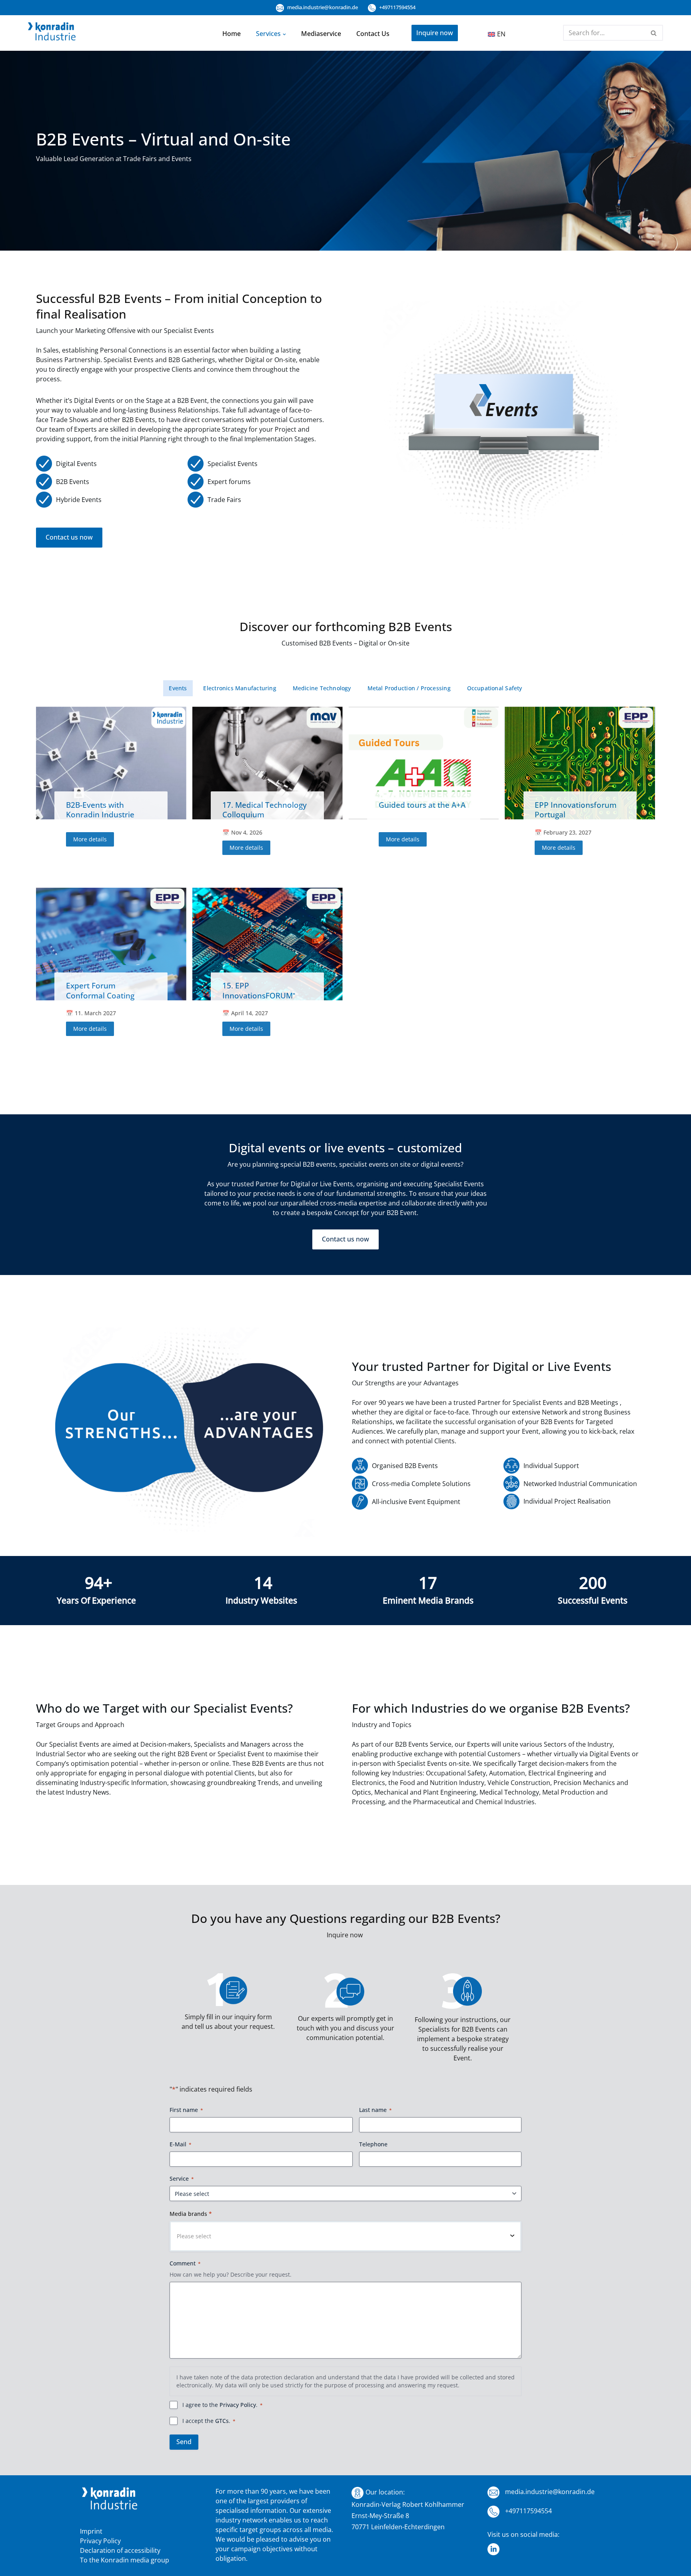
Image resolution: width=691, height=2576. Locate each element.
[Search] (654, 33)
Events (178, 688)
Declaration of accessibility (120, 2550)
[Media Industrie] (52, 33)
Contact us (373, 34)
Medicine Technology (322, 688)
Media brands (191, 2214)
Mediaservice (321, 34)
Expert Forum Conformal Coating (100, 990)
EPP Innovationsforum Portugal (576, 810)
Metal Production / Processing (409, 688)
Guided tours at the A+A (422, 805)
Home (232, 34)
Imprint (91, 2531)
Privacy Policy (238, 2405)
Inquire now (435, 33)
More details (90, 839)
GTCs (222, 2421)
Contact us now (69, 537)
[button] (284, 34)
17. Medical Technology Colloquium (265, 810)
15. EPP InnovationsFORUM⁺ (259, 990)
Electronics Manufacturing (240, 688)
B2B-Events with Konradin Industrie (100, 810)
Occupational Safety (495, 688)
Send (184, 2442)
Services (268, 34)
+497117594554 (397, 7)
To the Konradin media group (125, 2560)
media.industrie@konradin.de (322, 7)
